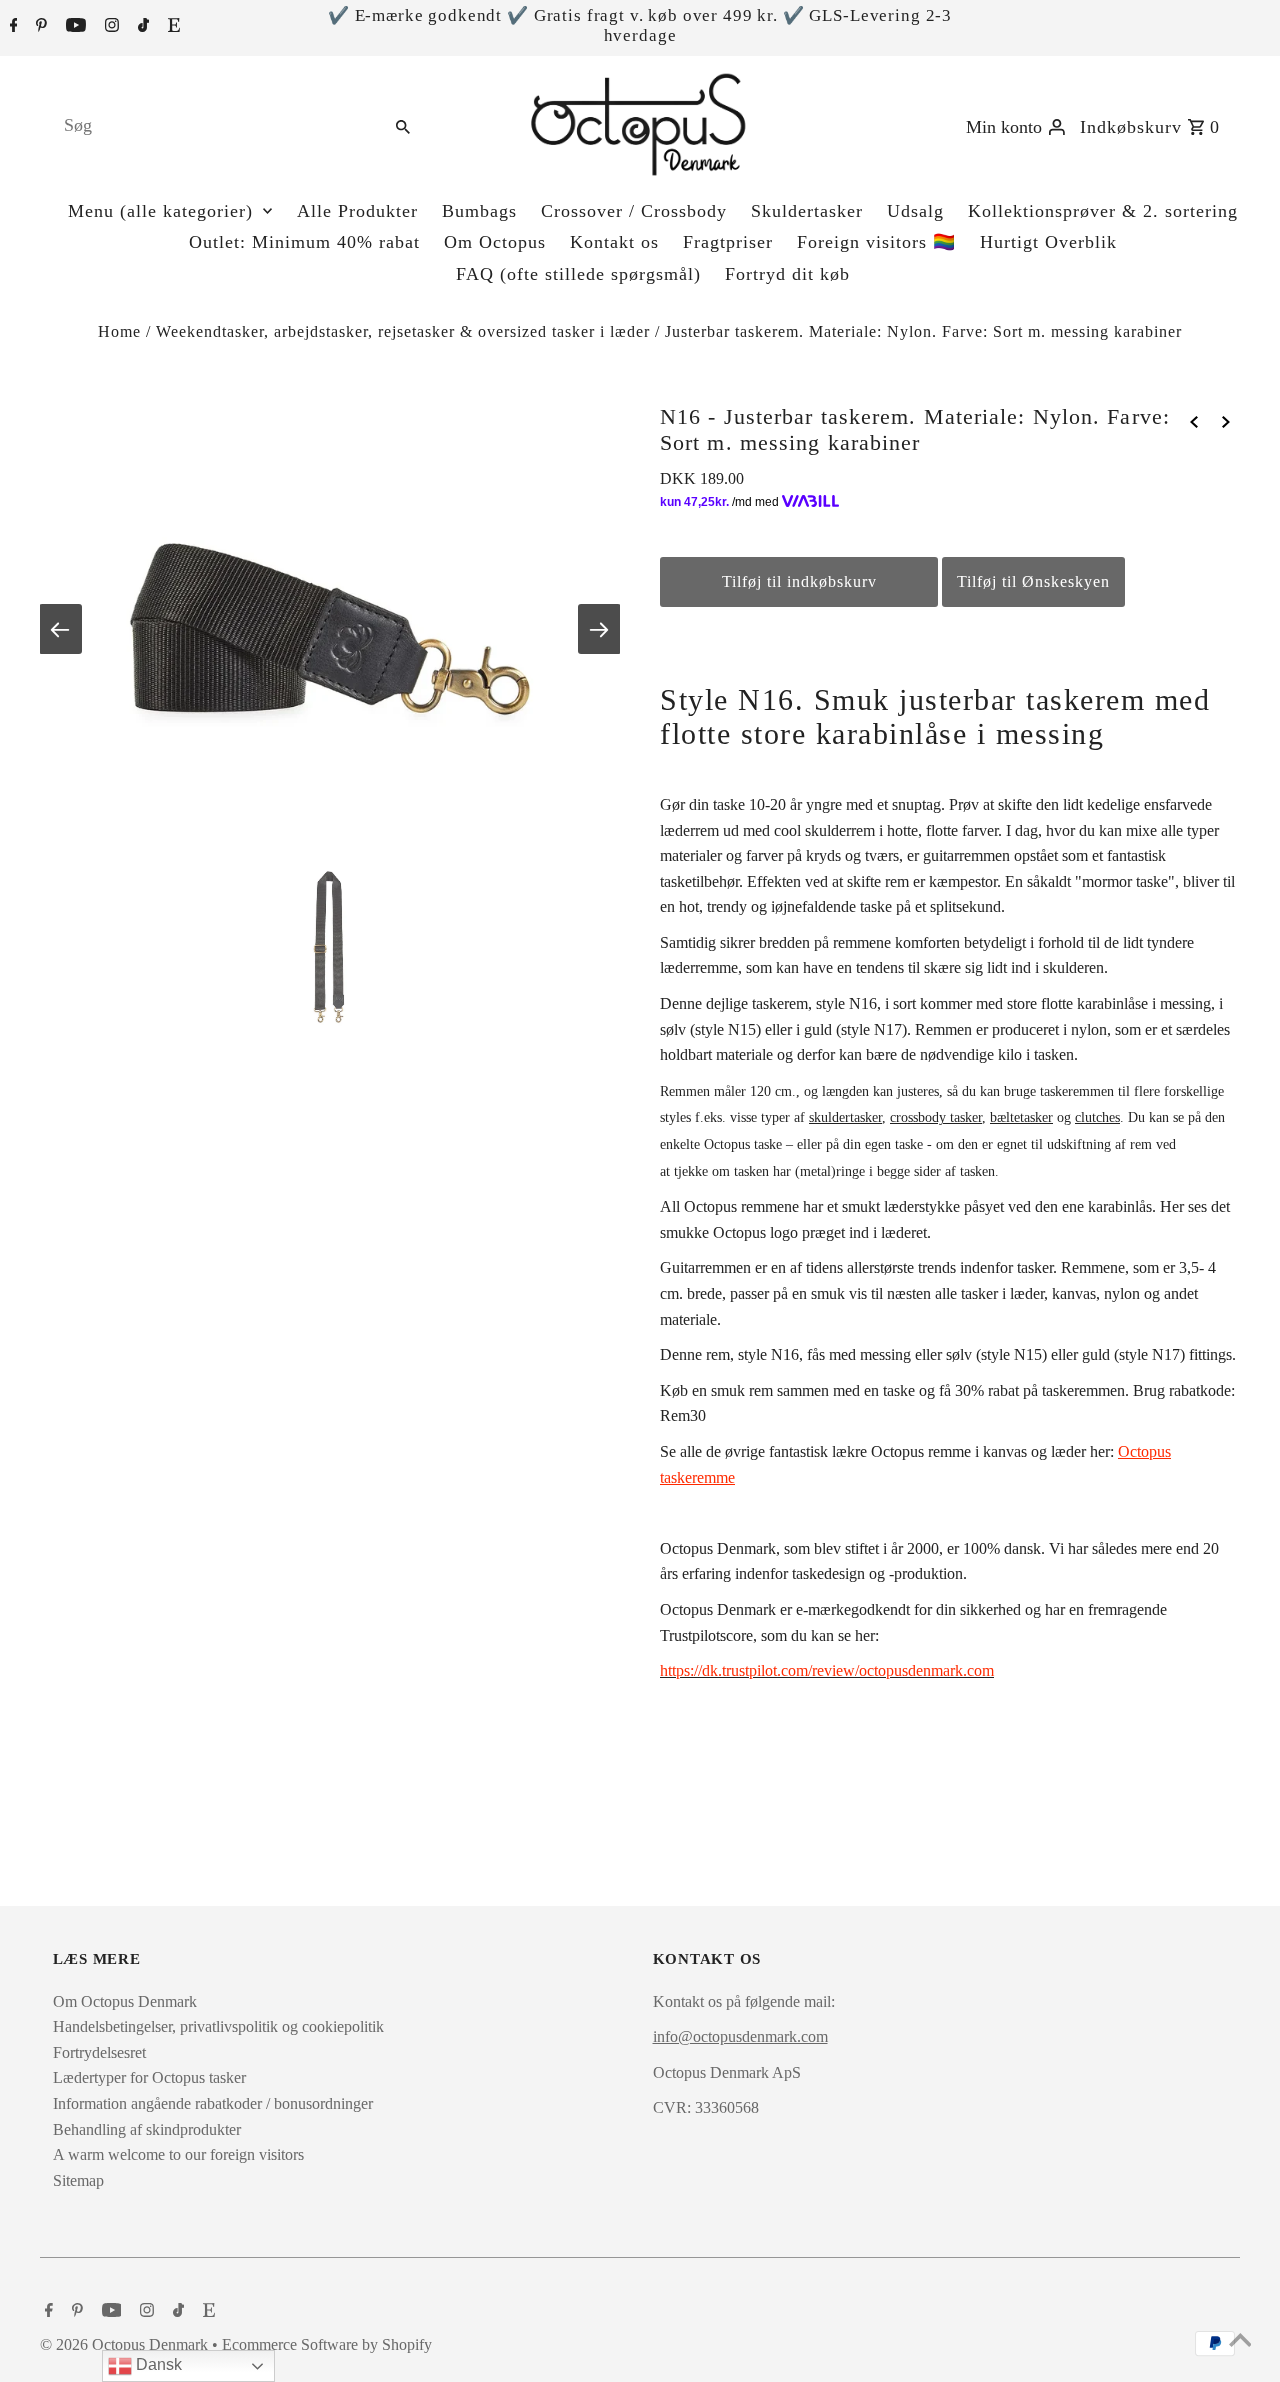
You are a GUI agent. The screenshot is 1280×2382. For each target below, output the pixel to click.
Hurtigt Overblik (1048, 242)
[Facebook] (11, 27)
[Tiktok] (141, 27)
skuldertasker (845, 1117)
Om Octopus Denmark (125, 2001)
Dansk (157, 2364)
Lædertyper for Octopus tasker (149, 2077)
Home (119, 331)
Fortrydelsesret (99, 2052)
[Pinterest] (39, 27)
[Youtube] (73, 27)
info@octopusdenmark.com (740, 2036)
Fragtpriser (728, 242)
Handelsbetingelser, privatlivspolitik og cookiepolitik (218, 2026)
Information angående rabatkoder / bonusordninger (213, 2103)
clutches (1097, 1117)
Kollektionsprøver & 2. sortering (1103, 211)
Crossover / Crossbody (634, 211)
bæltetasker (1021, 1117)
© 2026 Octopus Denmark (126, 2344)
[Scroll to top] (1240, 2342)
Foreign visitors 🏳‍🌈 (876, 242)
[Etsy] (171, 27)
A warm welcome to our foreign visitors (178, 2154)
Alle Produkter (357, 211)
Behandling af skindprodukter (147, 2129)
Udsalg (915, 211)
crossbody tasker (936, 1117)
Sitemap (78, 2180)
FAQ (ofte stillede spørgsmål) (578, 274)
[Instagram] (109, 27)
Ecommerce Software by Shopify (327, 2344)
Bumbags (479, 211)
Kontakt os (614, 242)
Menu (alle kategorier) (160, 211)
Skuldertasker (807, 211)
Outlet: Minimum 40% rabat (304, 242)
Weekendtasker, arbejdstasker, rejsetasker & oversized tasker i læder (403, 331)
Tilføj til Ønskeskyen (1033, 581)
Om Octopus (495, 242)
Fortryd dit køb (787, 274)
